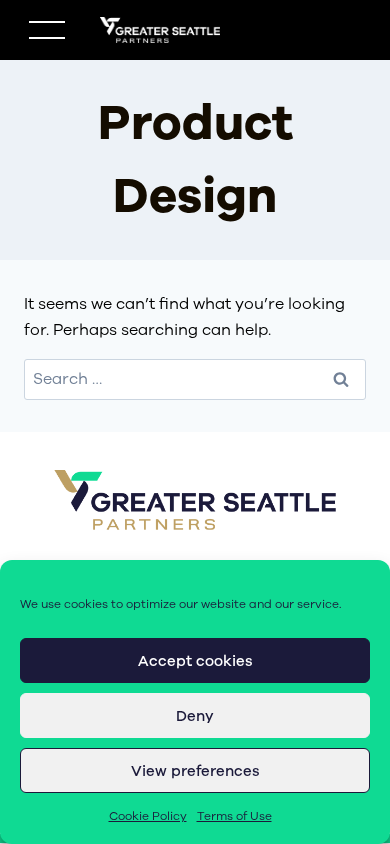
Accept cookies (195, 661)
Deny (195, 716)
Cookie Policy (148, 816)
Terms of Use (234, 816)
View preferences (195, 771)
